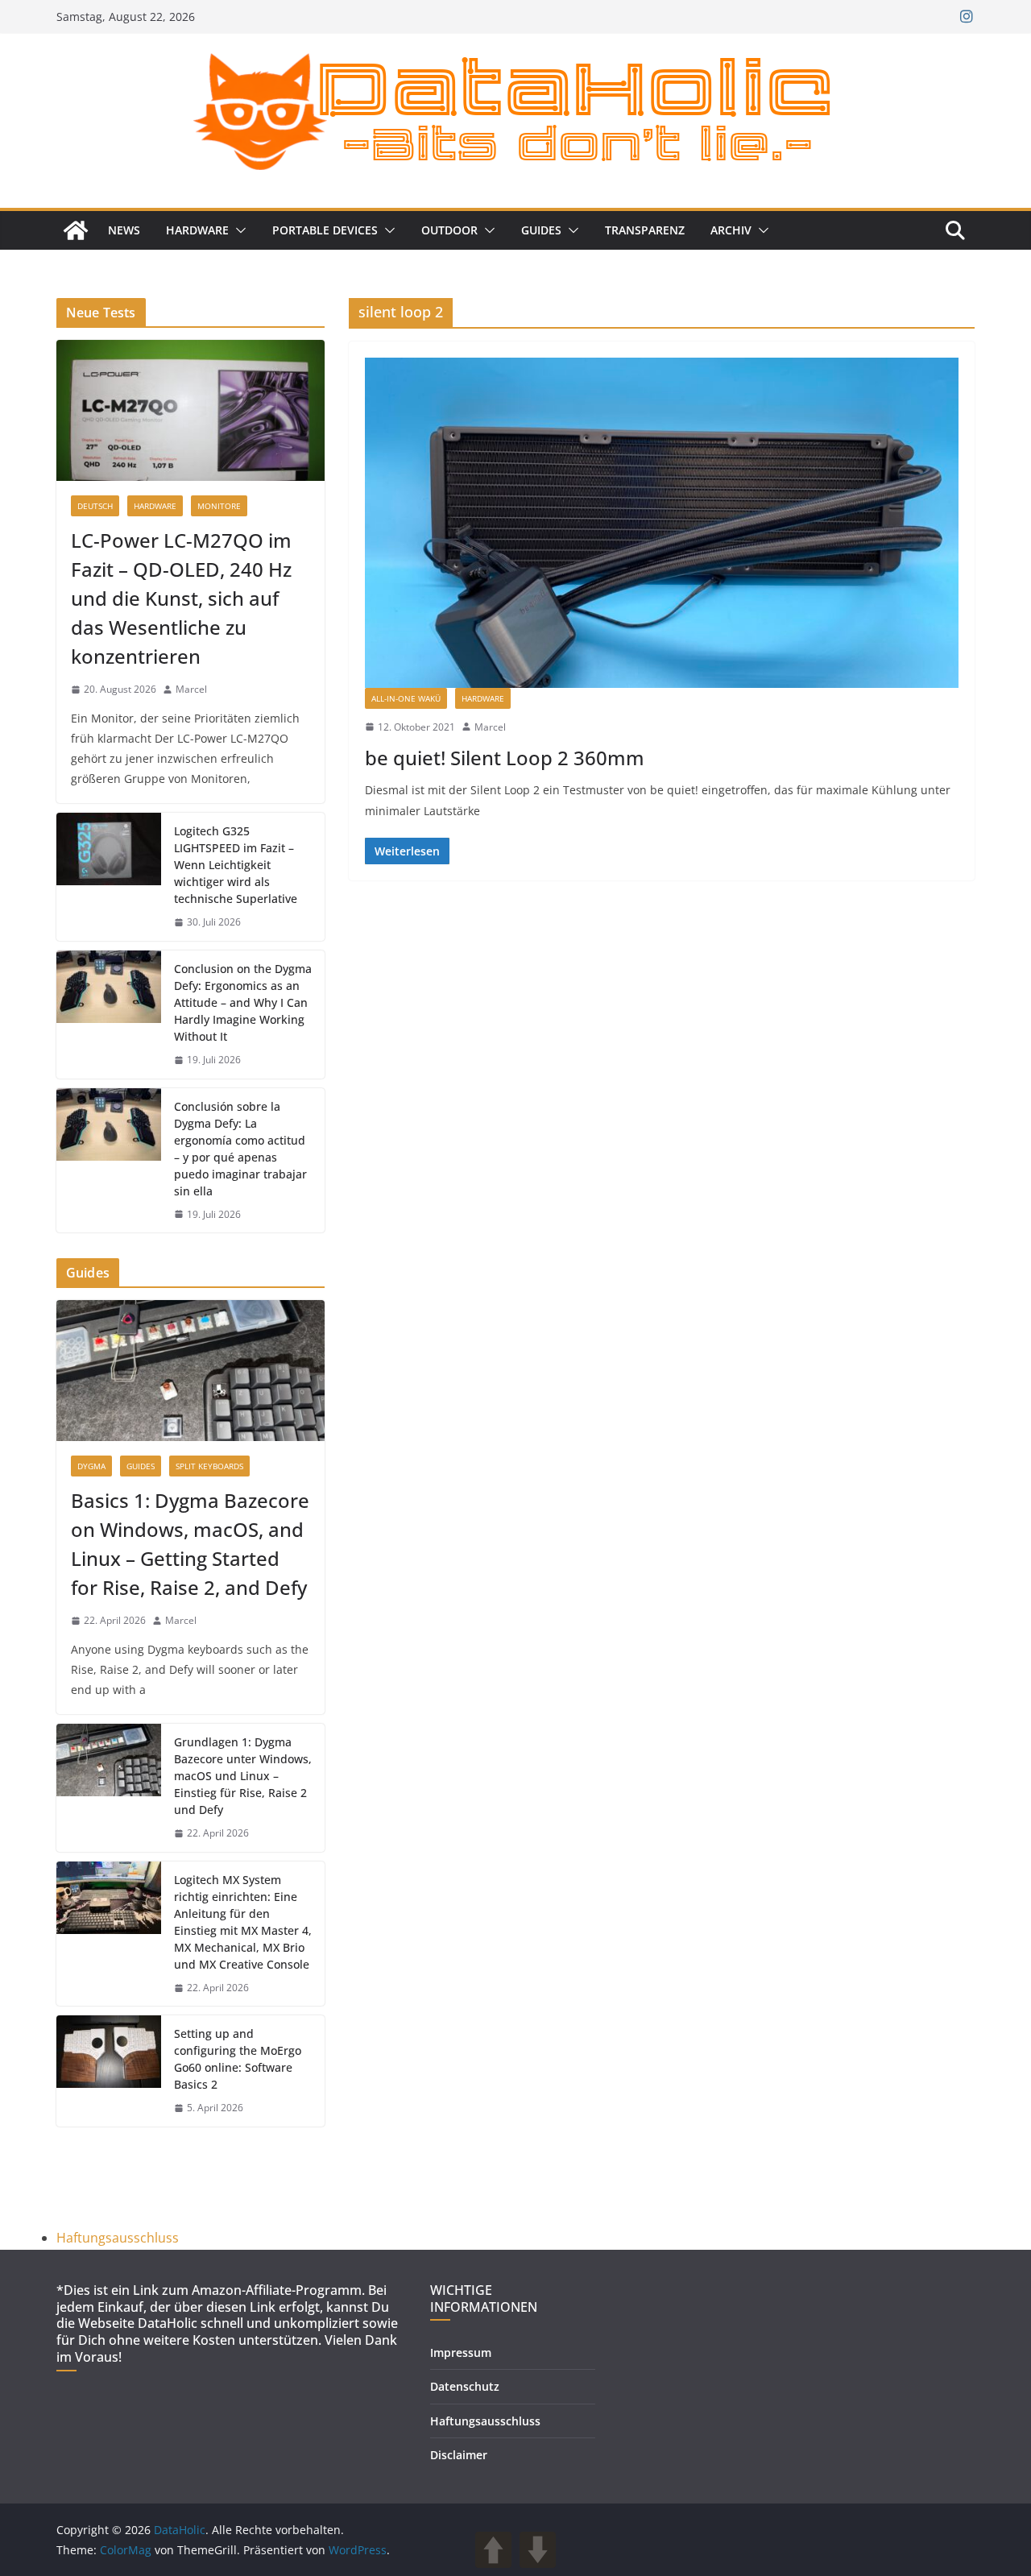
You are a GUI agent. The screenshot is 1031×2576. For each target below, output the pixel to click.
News (124, 230)
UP (493, 2550)
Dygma (91, 1466)
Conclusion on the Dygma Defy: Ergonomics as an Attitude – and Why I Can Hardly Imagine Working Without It (243, 1002)
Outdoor (449, 230)
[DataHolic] (76, 230)
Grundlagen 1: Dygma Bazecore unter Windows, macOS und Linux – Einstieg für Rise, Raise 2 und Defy (243, 1776)
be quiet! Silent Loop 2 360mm (505, 758)
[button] (238, 230)
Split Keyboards (209, 1466)
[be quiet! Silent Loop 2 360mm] (662, 523)
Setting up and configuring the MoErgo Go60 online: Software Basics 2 (238, 2059)
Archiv (731, 230)
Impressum (461, 2352)
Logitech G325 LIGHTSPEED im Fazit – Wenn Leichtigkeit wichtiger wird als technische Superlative (236, 865)
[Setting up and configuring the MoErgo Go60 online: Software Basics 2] (109, 2071)
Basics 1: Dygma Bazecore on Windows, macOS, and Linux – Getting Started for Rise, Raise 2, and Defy (190, 1544)
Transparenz (645, 230)
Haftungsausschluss (118, 2238)
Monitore (219, 506)
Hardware (197, 230)
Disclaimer (459, 2455)
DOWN (538, 2550)
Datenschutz (465, 2386)
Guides (541, 230)
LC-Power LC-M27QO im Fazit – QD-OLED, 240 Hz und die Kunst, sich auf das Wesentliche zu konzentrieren (181, 598)
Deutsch (95, 506)
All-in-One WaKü (406, 698)
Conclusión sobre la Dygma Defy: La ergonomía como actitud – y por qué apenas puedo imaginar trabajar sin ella (240, 1149)
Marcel (490, 727)
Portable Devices (325, 230)
